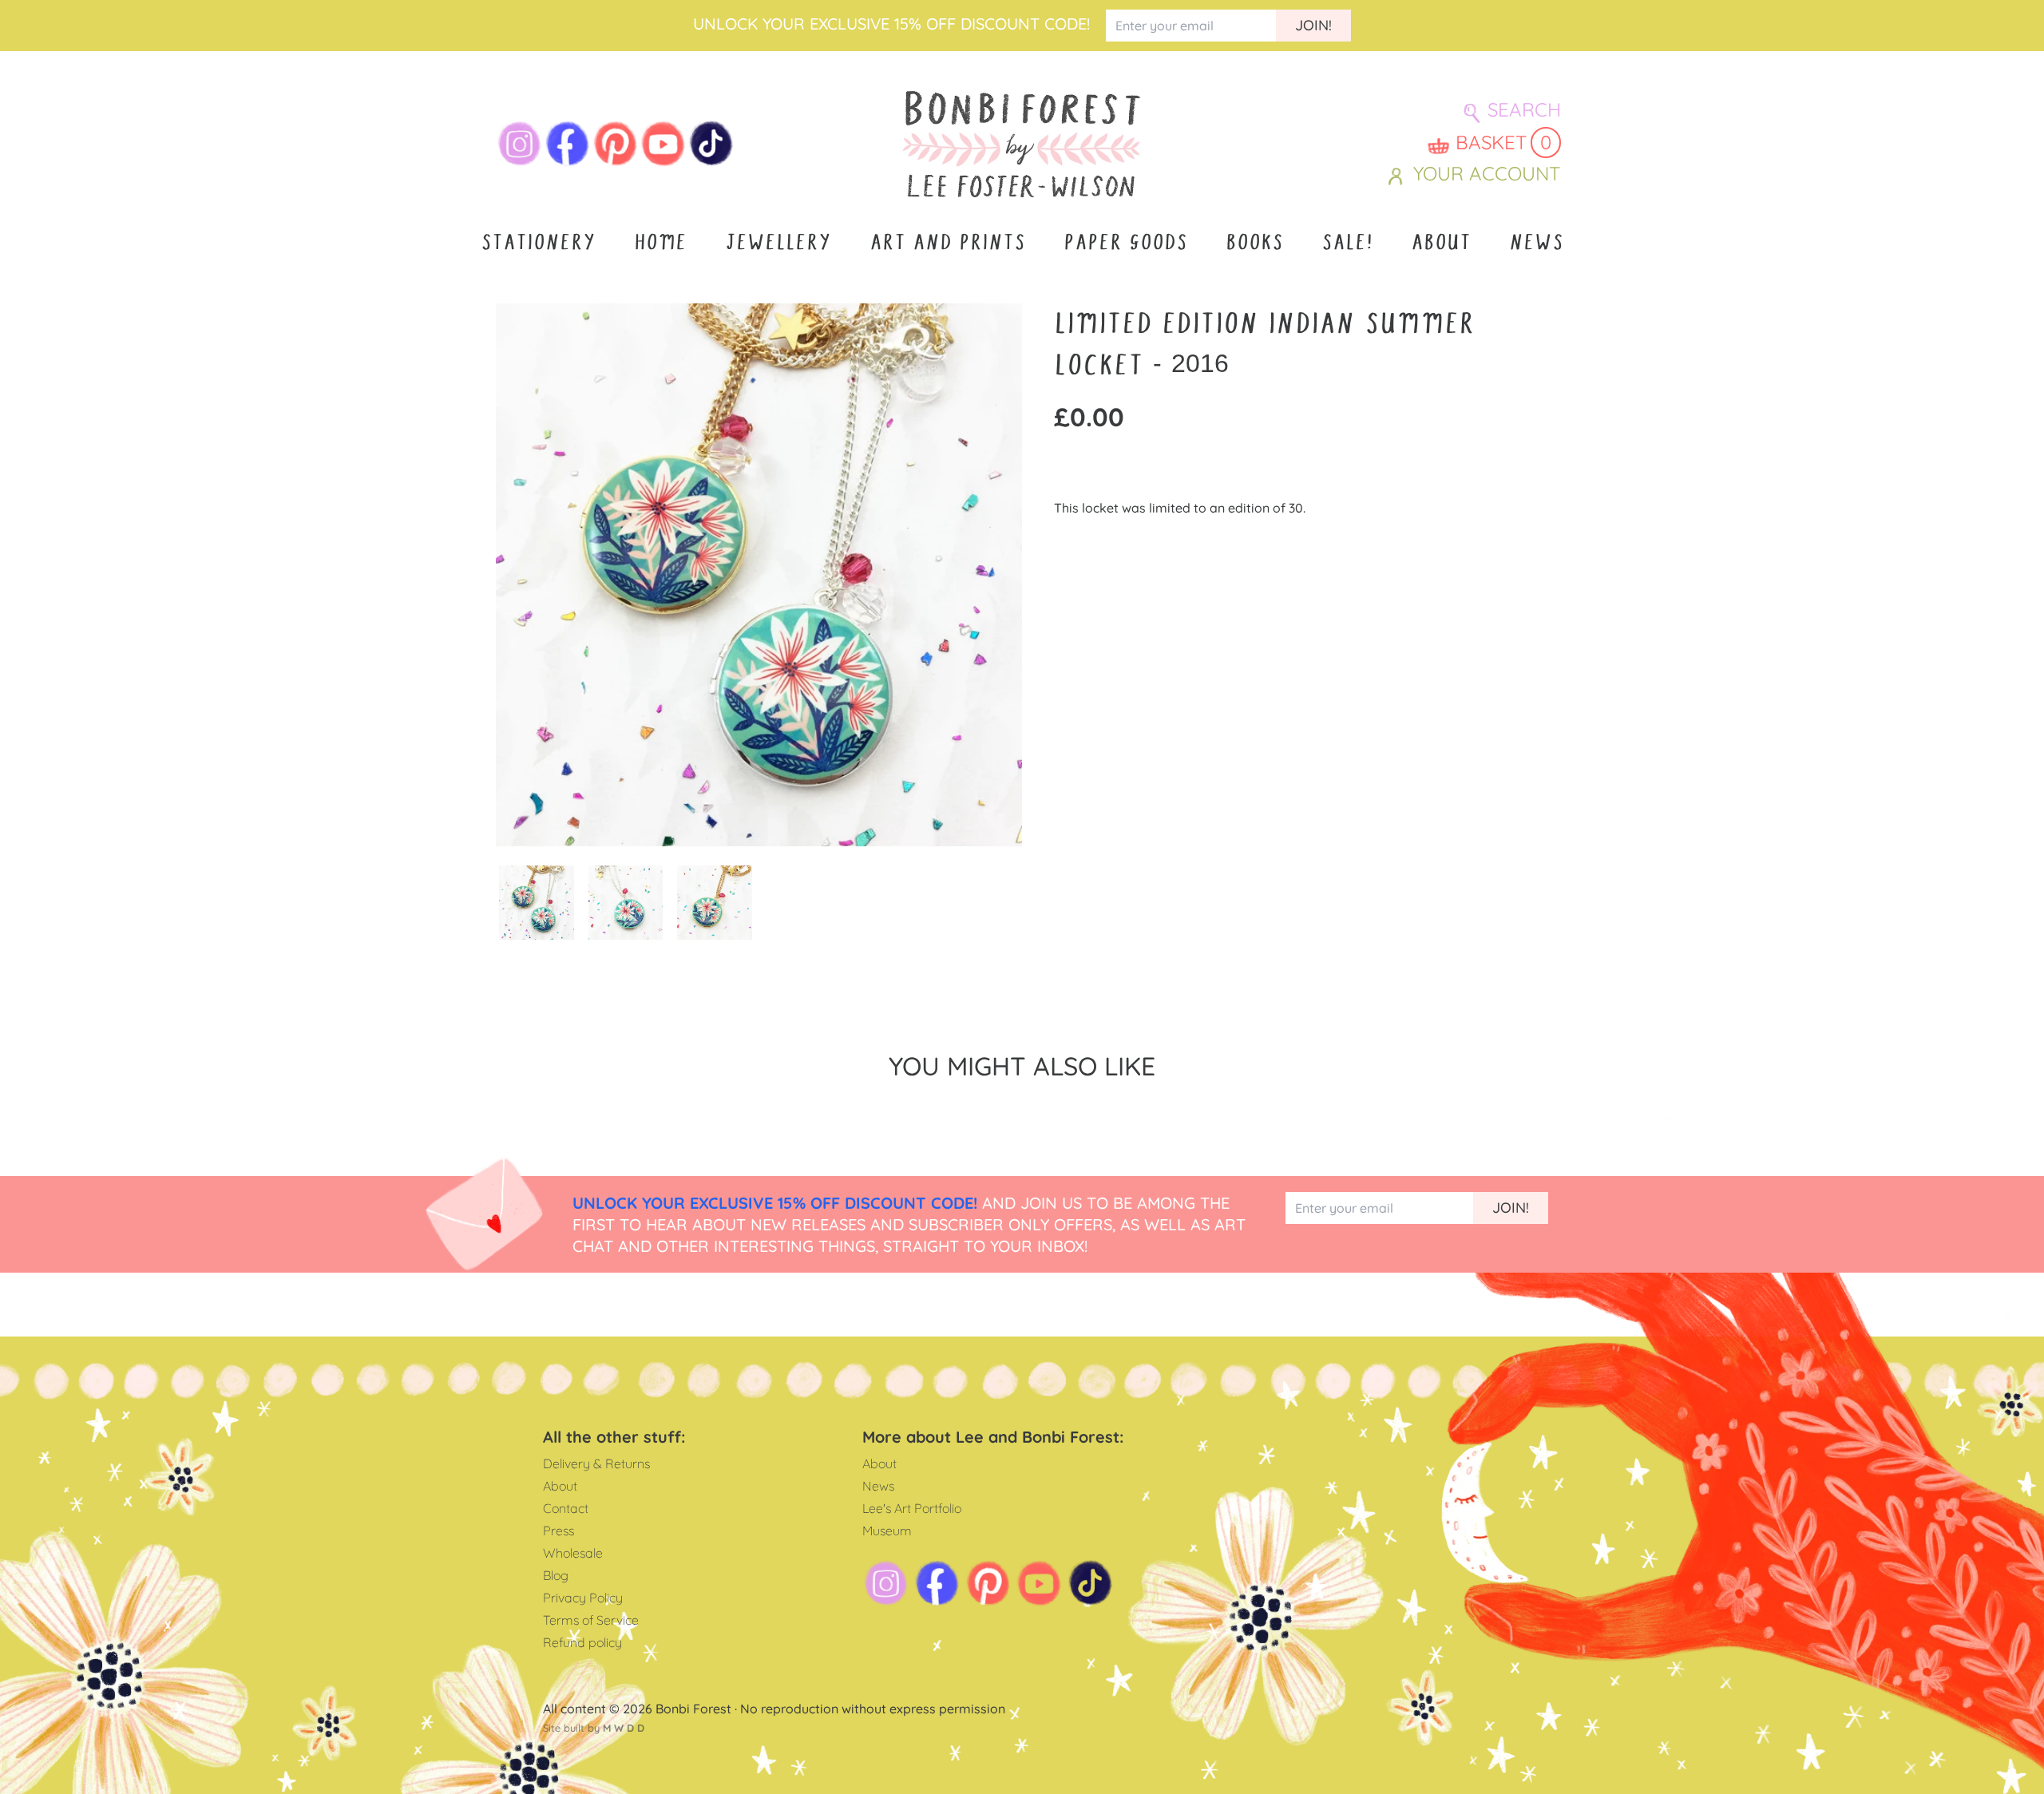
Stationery (538, 243)
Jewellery (778, 243)
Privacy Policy (583, 1598)
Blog (556, 1575)
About (1441, 243)
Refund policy (582, 1642)
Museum (887, 1531)
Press (559, 1531)
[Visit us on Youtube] (664, 144)
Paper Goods (1125, 243)
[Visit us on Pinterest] (616, 144)
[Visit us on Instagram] (520, 144)
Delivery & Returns (596, 1463)
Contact (566, 1508)
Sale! (1347, 243)
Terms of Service (591, 1620)
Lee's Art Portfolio (912, 1508)
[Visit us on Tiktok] (711, 144)
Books (1254, 243)
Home (660, 243)
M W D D (624, 1728)
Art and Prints (947, 243)
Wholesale (573, 1553)
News (1536, 243)
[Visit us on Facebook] (568, 144)
